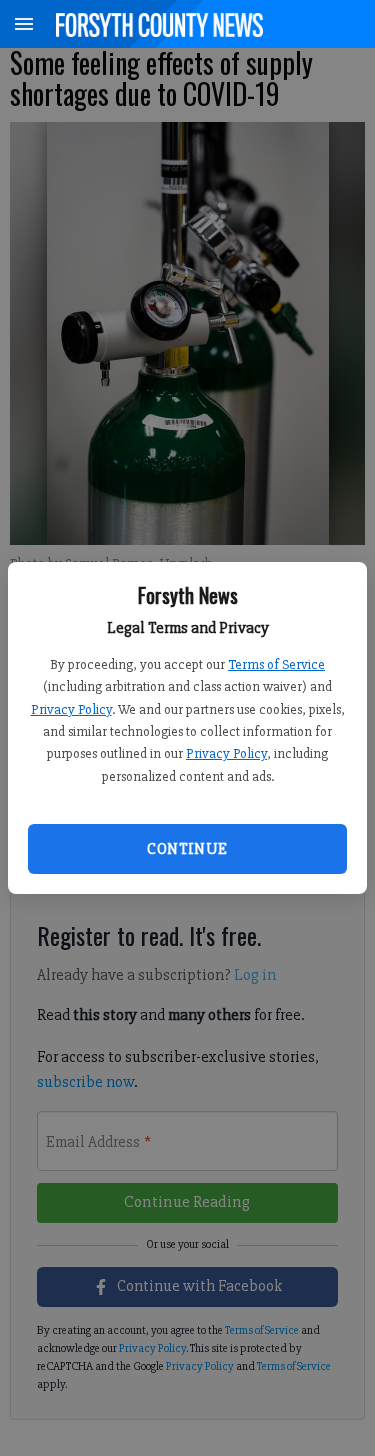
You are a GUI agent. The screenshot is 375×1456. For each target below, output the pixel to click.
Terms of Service (276, 664)
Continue (187, 849)
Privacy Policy (71, 709)
